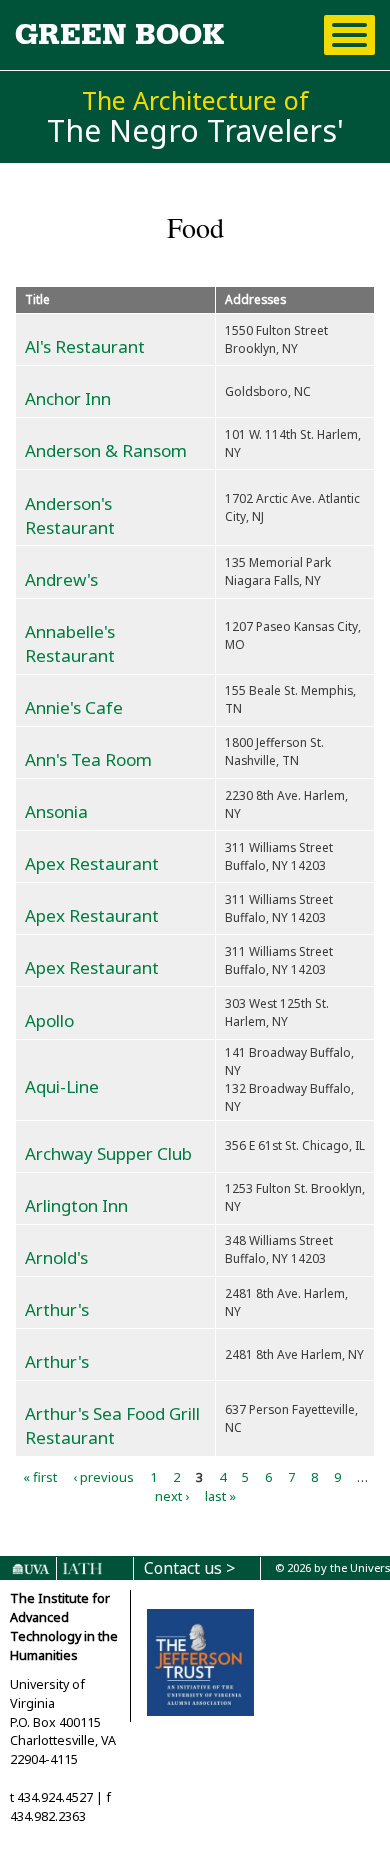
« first (40, 1476)
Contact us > (189, 1568)
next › (172, 1496)
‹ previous (103, 1476)
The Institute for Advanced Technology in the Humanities (64, 1627)
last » (220, 1496)
